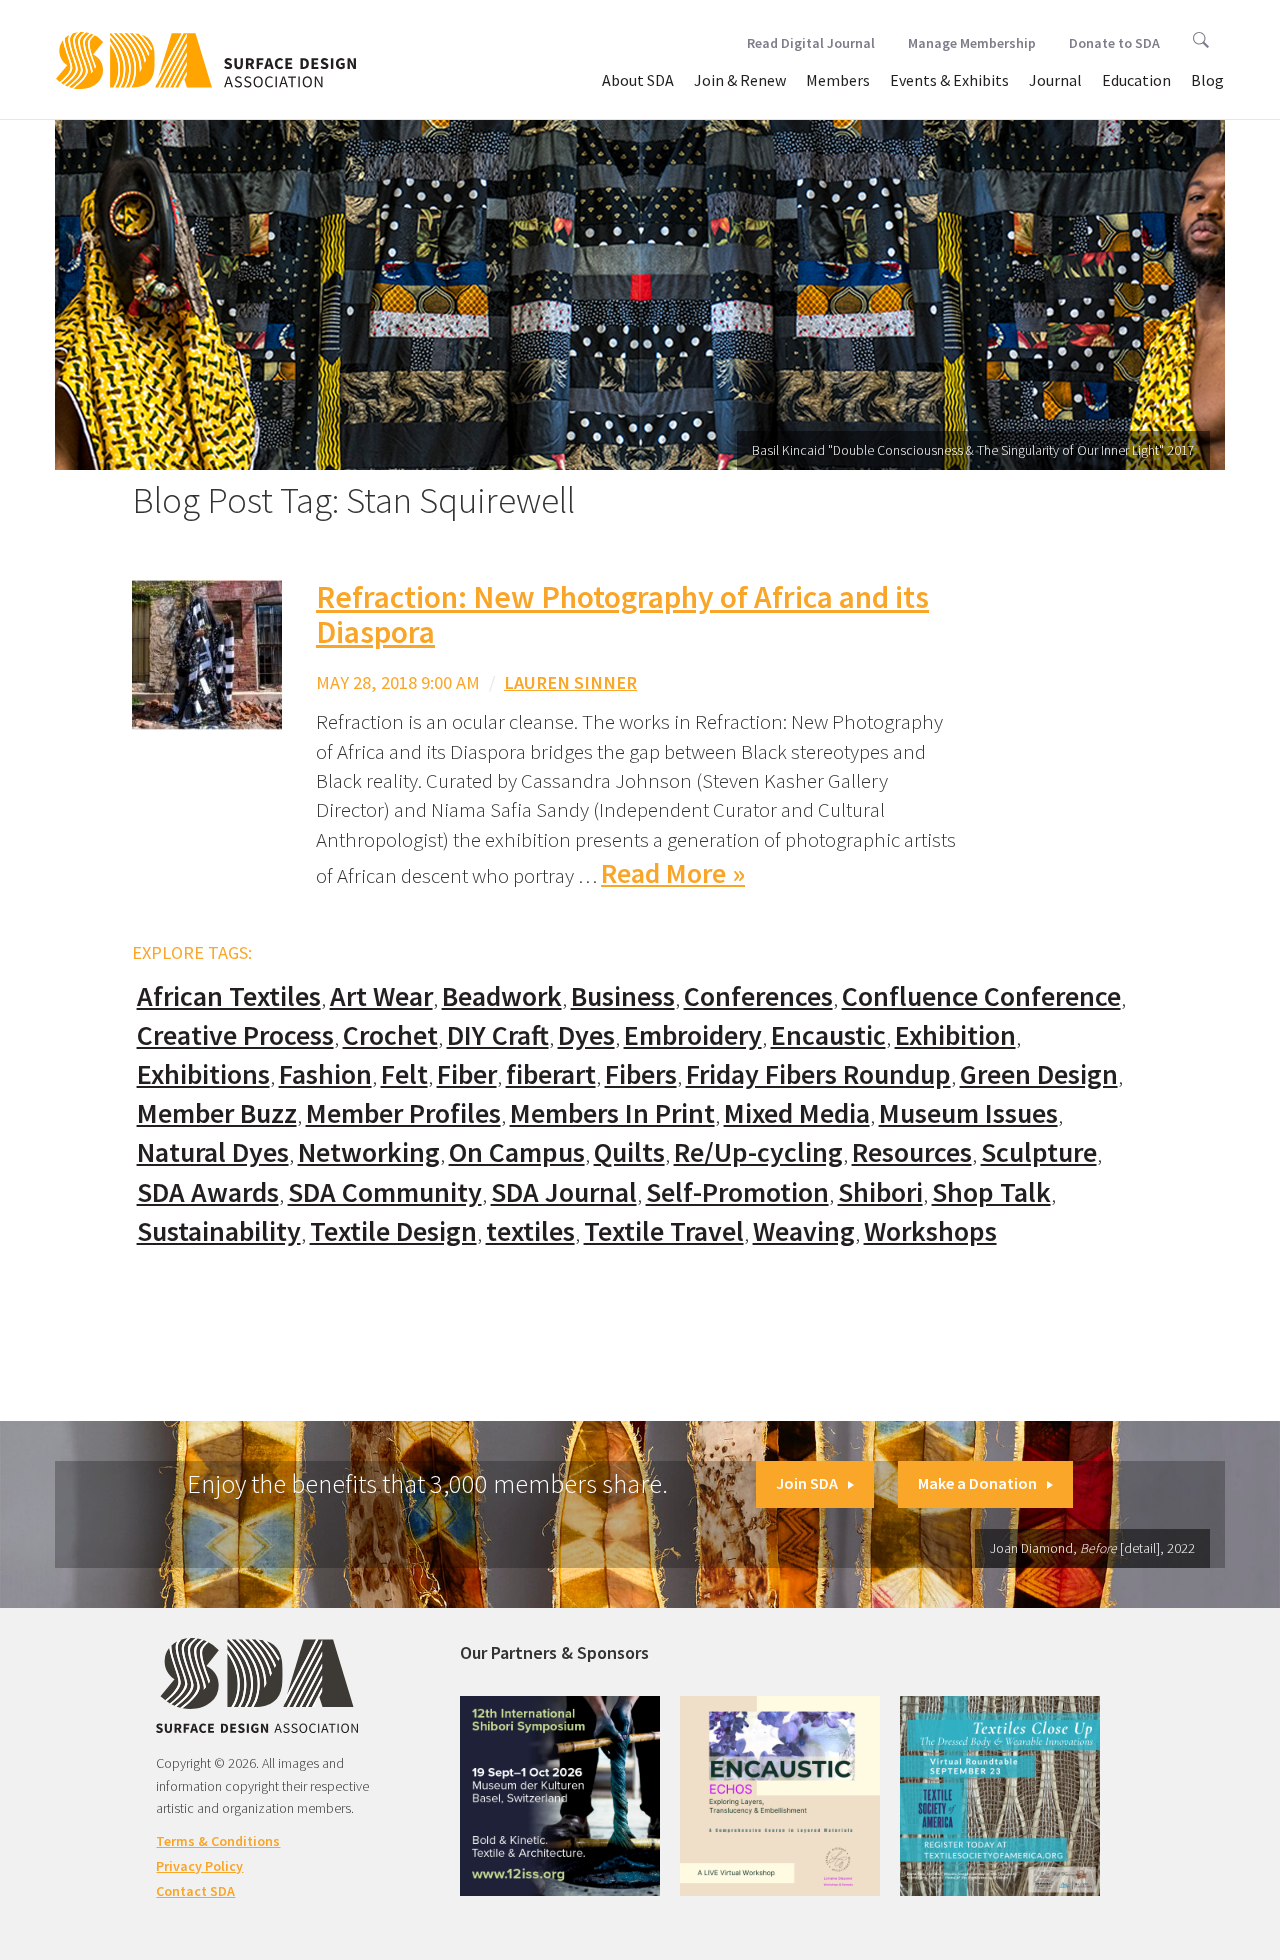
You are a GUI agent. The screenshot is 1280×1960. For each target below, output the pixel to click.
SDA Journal (564, 1192)
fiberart (551, 1074)
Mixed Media (797, 1113)
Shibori (880, 1192)
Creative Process (235, 1035)
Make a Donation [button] (977, 1483)
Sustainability (219, 1231)
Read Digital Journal (811, 43)
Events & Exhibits (949, 80)
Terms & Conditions (218, 1841)
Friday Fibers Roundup (818, 1074)
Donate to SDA (1114, 43)
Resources (912, 1152)
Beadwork (502, 996)
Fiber (467, 1074)
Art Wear (381, 996)
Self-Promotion (737, 1192)
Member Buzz (217, 1113)
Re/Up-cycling (758, 1152)
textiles (530, 1231)
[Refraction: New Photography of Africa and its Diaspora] (207, 653)
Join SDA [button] (807, 1483)
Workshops (930, 1231)
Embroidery (693, 1035)
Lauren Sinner (570, 682)
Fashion (325, 1074)
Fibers (641, 1074)
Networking (369, 1152)
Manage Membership (972, 43)
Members (838, 80)
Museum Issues (968, 1113)
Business (623, 996)
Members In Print (612, 1113)
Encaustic (828, 1035)
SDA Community (385, 1192)
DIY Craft (498, 1035)
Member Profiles (403, 1113)
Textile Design (393, 1231)
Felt (404, 1074)
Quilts (629, 1152)
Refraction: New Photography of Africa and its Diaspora (622, 614)
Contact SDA (195, 1891)
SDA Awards (208, 1192)
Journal (1055, 80)
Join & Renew (740, 80)
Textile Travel (664, 1231)
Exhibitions (203, 1074)
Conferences (758, 996)
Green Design (1039, 1074)
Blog (1207, 80)
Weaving (804, 1231)
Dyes (586, 1035)
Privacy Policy (199, 1866)
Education (1136, 80)
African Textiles (229, 996)
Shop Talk (991, 1192)
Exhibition (955, 1035)
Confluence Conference (981, 996)
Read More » (673, 873)
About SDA (638, 80)
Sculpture (1039, 1152)
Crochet (390, 1035)
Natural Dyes (213, 1152)
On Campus (517, 1152)
